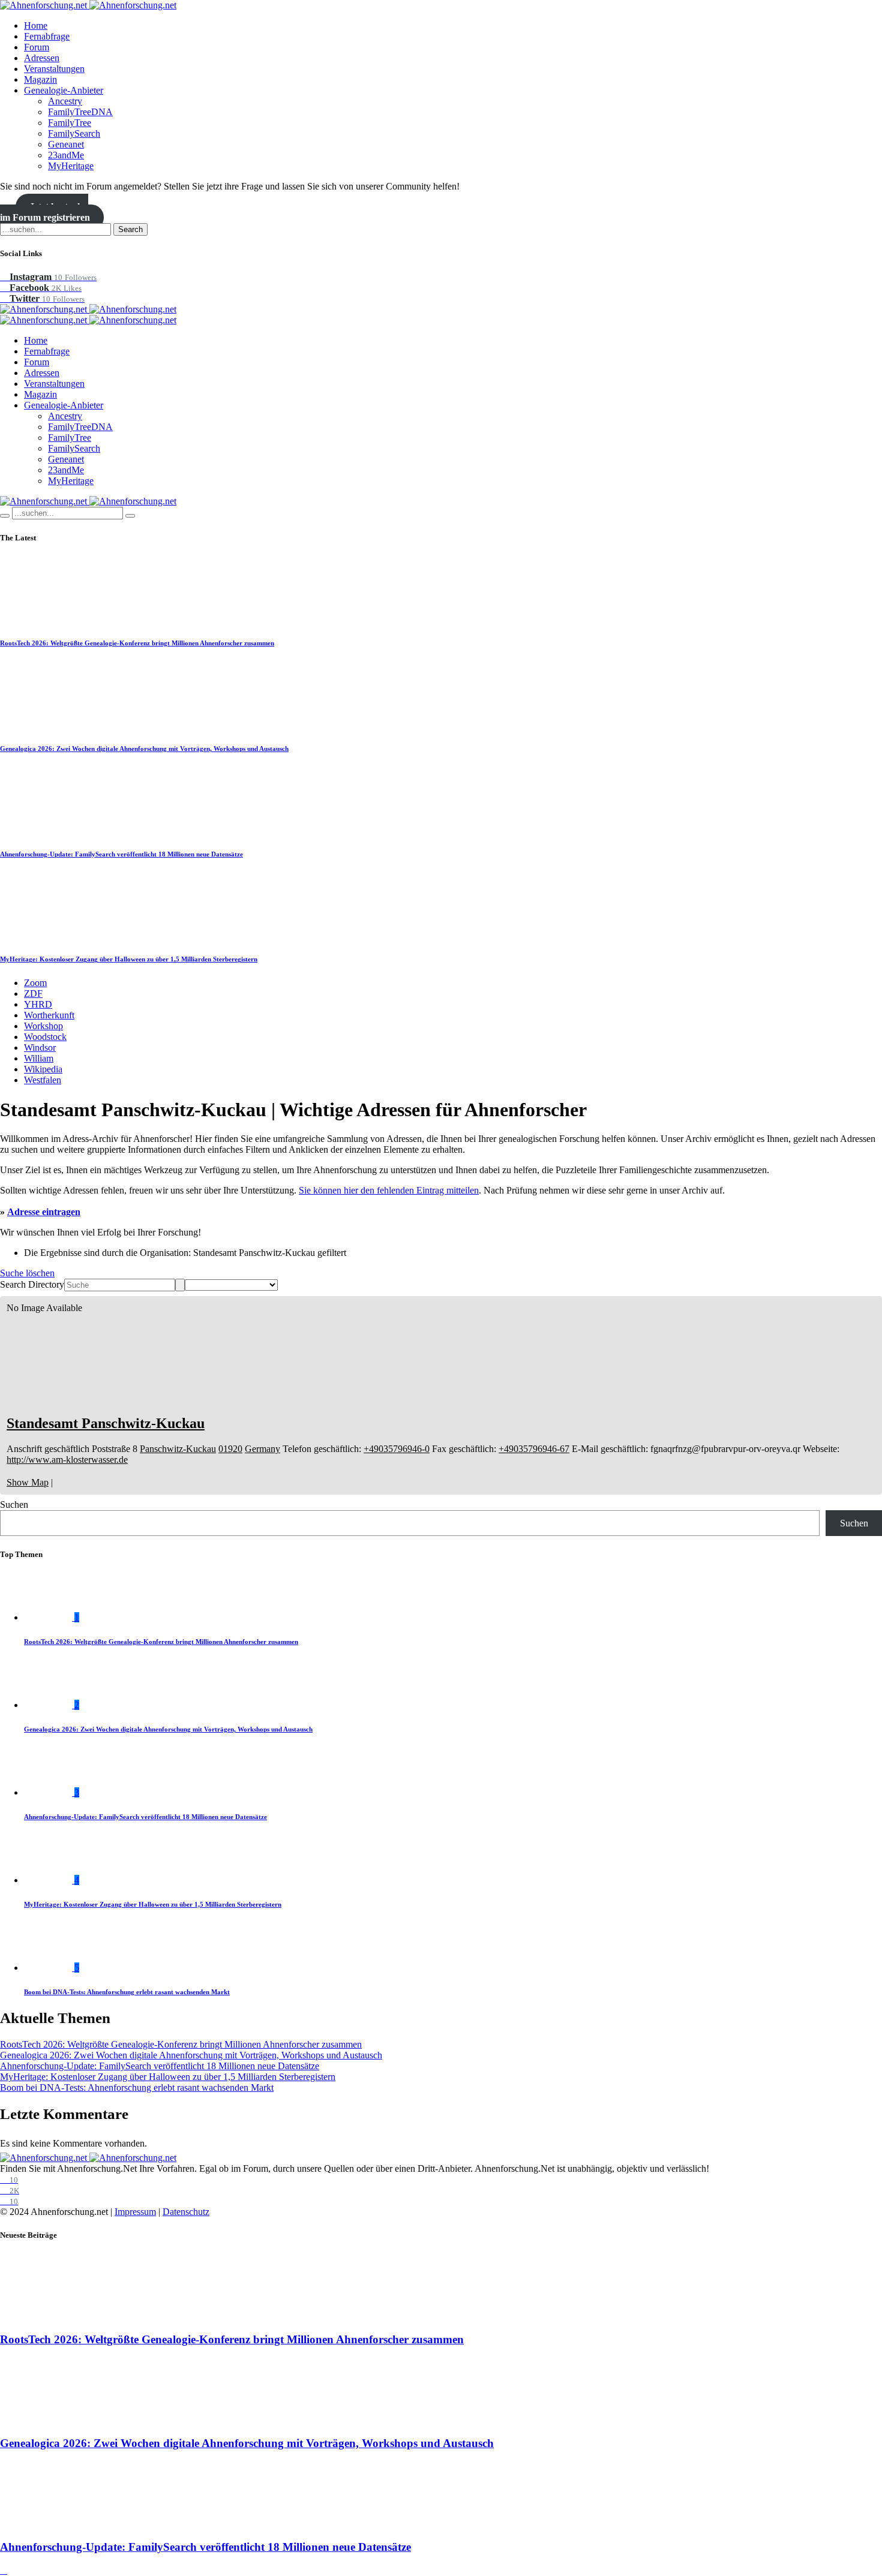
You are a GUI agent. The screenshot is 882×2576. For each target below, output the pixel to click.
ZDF (33, 994)
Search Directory (32, 1284)
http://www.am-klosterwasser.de (67, 1460)
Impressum (135, 2212)
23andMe (66, 155)
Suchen (14, 1505)
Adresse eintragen (44, 1212)
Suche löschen (27, 1273)
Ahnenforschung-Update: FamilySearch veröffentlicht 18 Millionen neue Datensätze (121, 854)
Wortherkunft (49, 1015)
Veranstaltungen (54, 69)
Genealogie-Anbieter (64, 90)
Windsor (40, 1047)
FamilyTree (70, 123)
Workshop (43, 1026)
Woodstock (45, 1037)
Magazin (40, 79)
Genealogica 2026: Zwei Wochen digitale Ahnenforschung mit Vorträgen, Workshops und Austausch (144, 749)
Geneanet (66, 144)
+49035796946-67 (534, 1449)
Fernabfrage (47, 36)
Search (130, 229)
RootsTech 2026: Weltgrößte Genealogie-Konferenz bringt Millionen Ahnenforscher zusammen (137, 643)
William (39, 1058)
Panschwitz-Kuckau (178, 1449)
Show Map (28, 1482)
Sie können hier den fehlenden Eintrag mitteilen (389, 1190)
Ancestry (65, 101)
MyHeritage (71, 166)
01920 (230, 1449)
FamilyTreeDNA (80, 112)
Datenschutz (186, 2212)
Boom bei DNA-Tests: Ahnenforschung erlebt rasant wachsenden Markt (127, 1992)
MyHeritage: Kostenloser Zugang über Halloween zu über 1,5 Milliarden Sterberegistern (129, 959)
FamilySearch (74, 133)
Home (36, 25)
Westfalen (43, 1080)
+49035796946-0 (397, 1449)
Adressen (42, 58)
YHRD (38, 1004)
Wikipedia (43, 1069)
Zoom (35, 983)
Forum (37, 47)
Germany (262, 1449)
